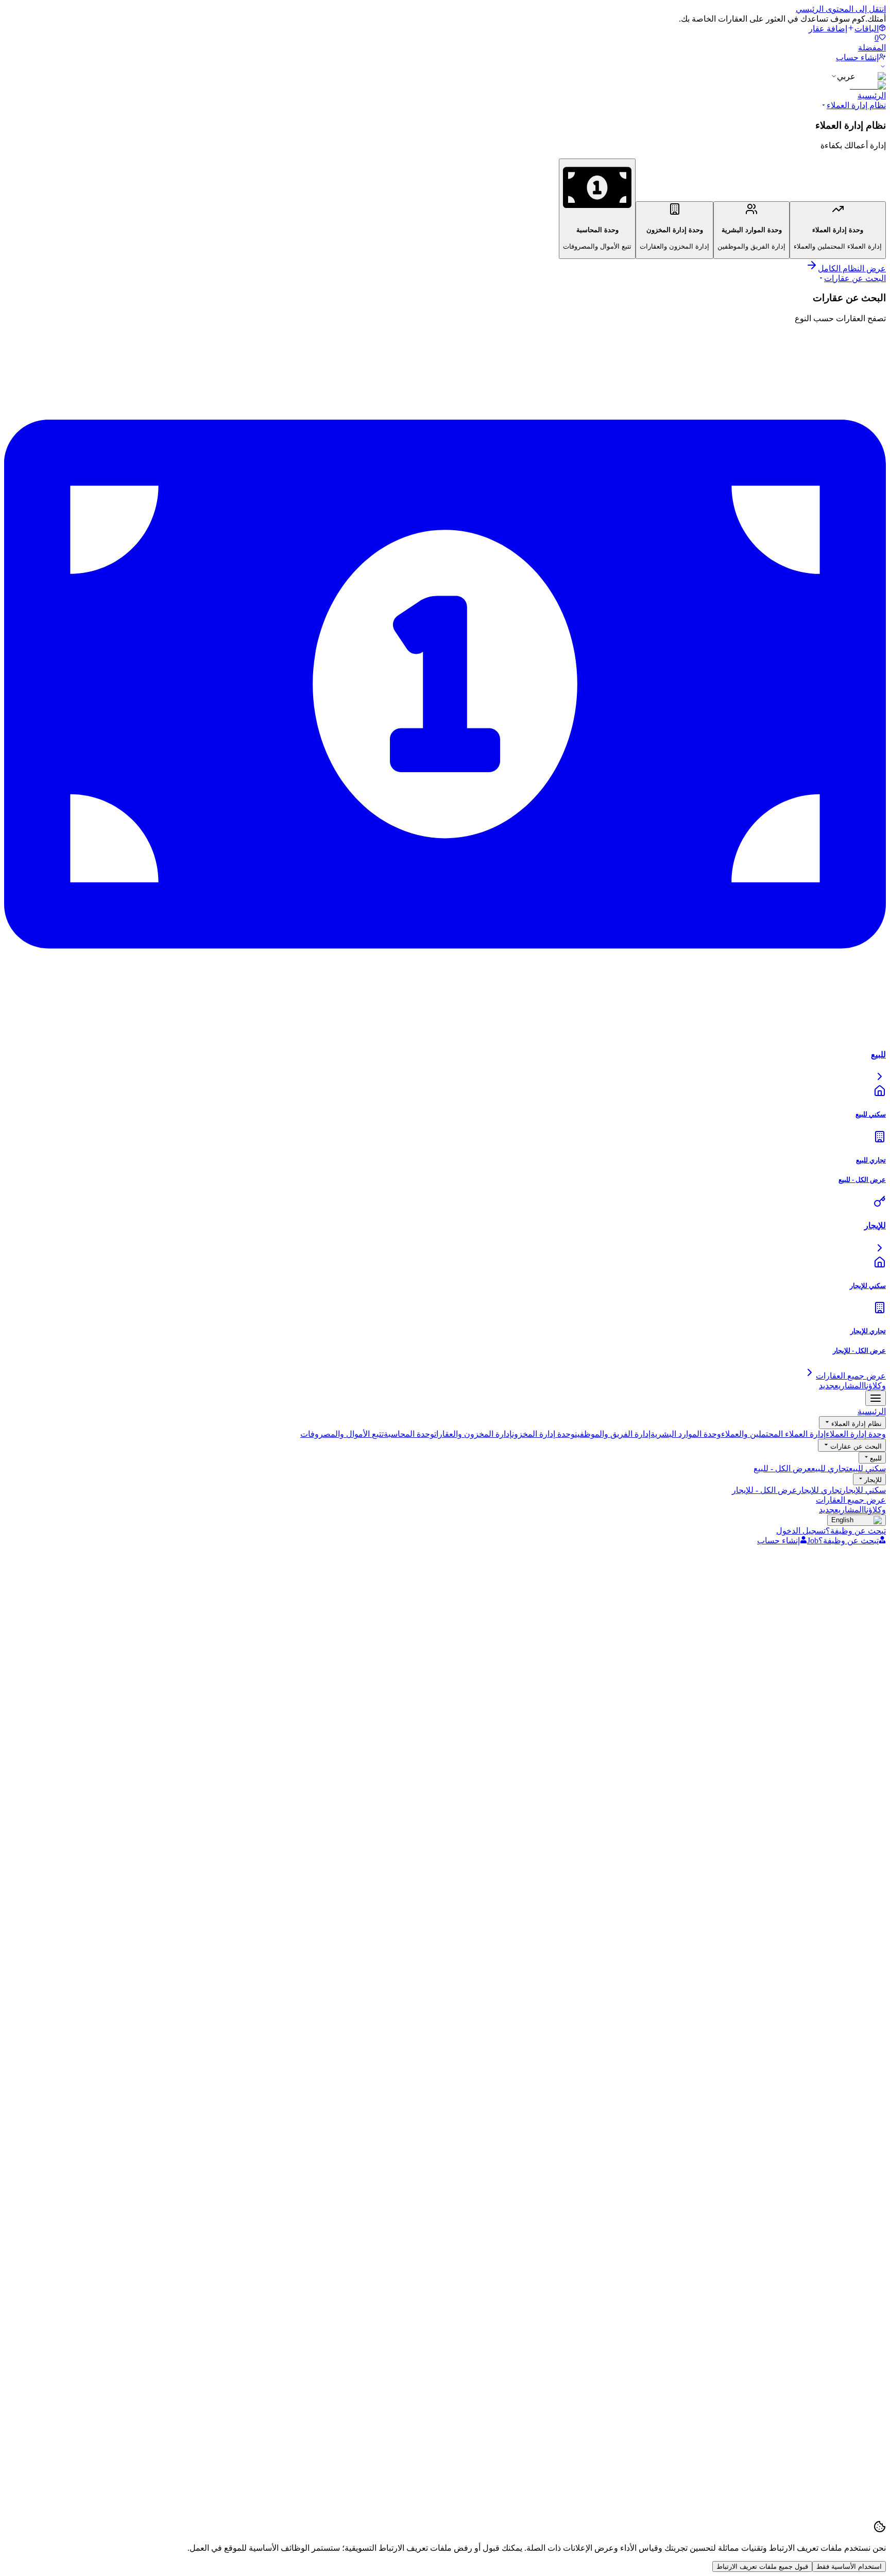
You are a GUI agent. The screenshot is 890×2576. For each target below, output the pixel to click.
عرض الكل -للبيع (782, 1468)
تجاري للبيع (830, 1468)
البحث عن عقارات (855, 278)
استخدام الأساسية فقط (849, 2566)
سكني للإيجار (864, 1490)
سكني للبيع (867, 1468)
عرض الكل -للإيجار (765, 1490)
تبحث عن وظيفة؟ (856, 1531)
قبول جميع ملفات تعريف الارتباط (762, 2566)
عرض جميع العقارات (851, 1500)
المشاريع (841, 1386)
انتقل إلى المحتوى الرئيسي (841, 9)
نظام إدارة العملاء (856, 105)
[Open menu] (876, 1398)
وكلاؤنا (875, 1386)
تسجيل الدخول (801, 1531)
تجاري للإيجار (819, 1490)
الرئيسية (872, 95)
